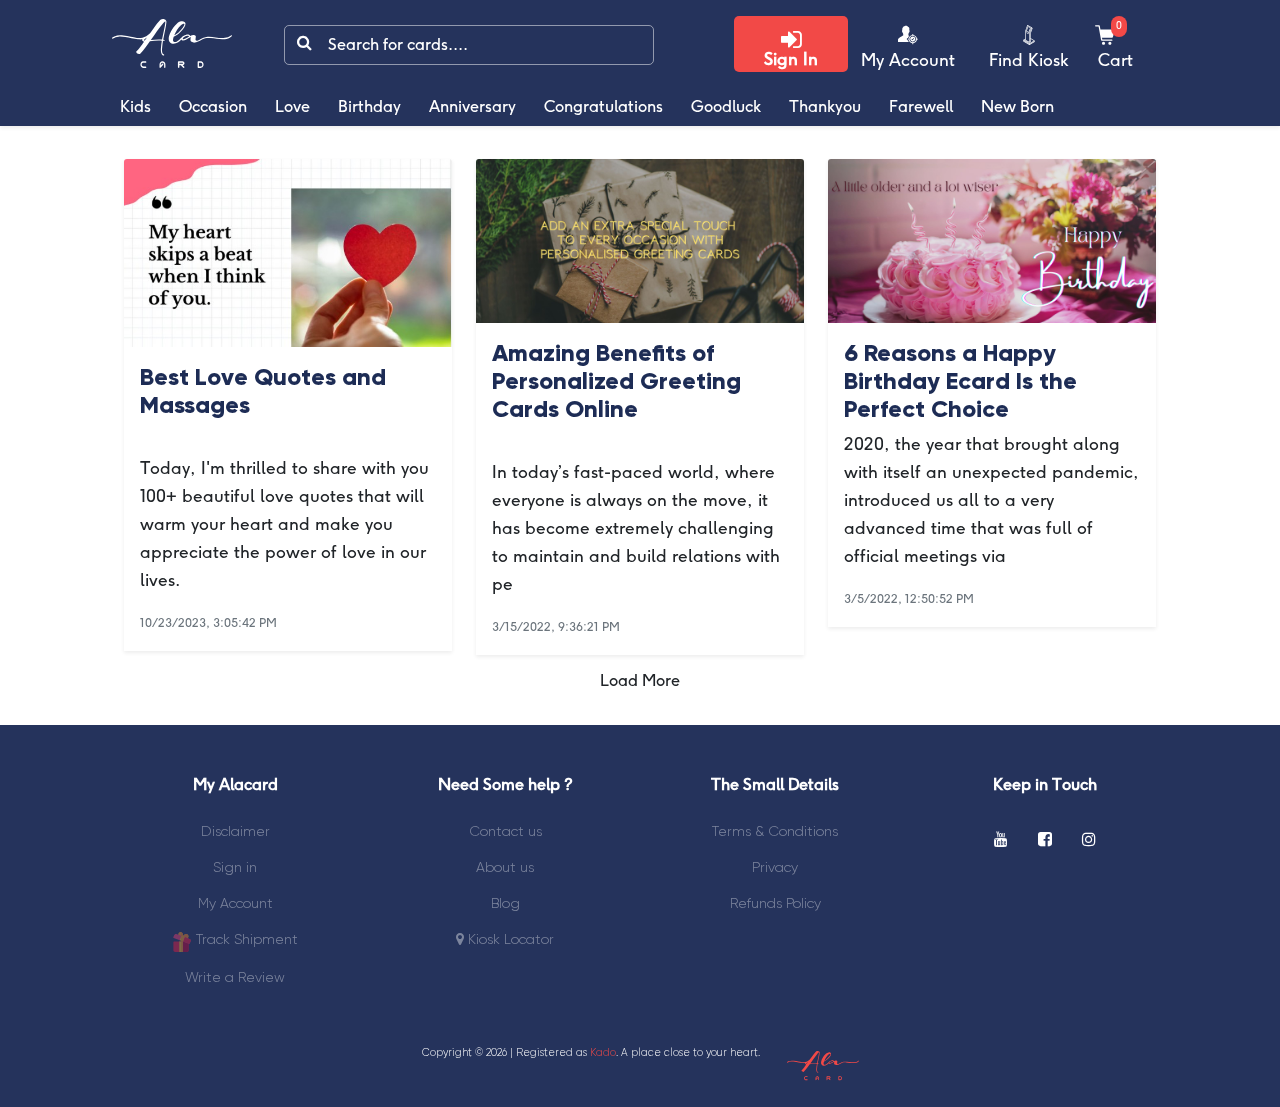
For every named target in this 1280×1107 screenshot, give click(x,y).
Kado (603, 1052)
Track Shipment (245, 939)
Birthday (369, 107)
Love (292, 107)
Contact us (505, 831)
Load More (640, 681)
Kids (135, 107)
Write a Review (235, 977)
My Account (235, 903)
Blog (505, 903)
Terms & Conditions (775, 831)
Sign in (235, 867)
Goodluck (726, 107)
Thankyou (825, 107)
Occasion (213, 107)
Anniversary (472, 107)
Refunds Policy (775, 903)
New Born (1017, 107)
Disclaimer (235, 831)
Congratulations (603, 107)
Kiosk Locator (509, 939)
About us (505, 867)
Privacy (775, 867)
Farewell (921, 107)
